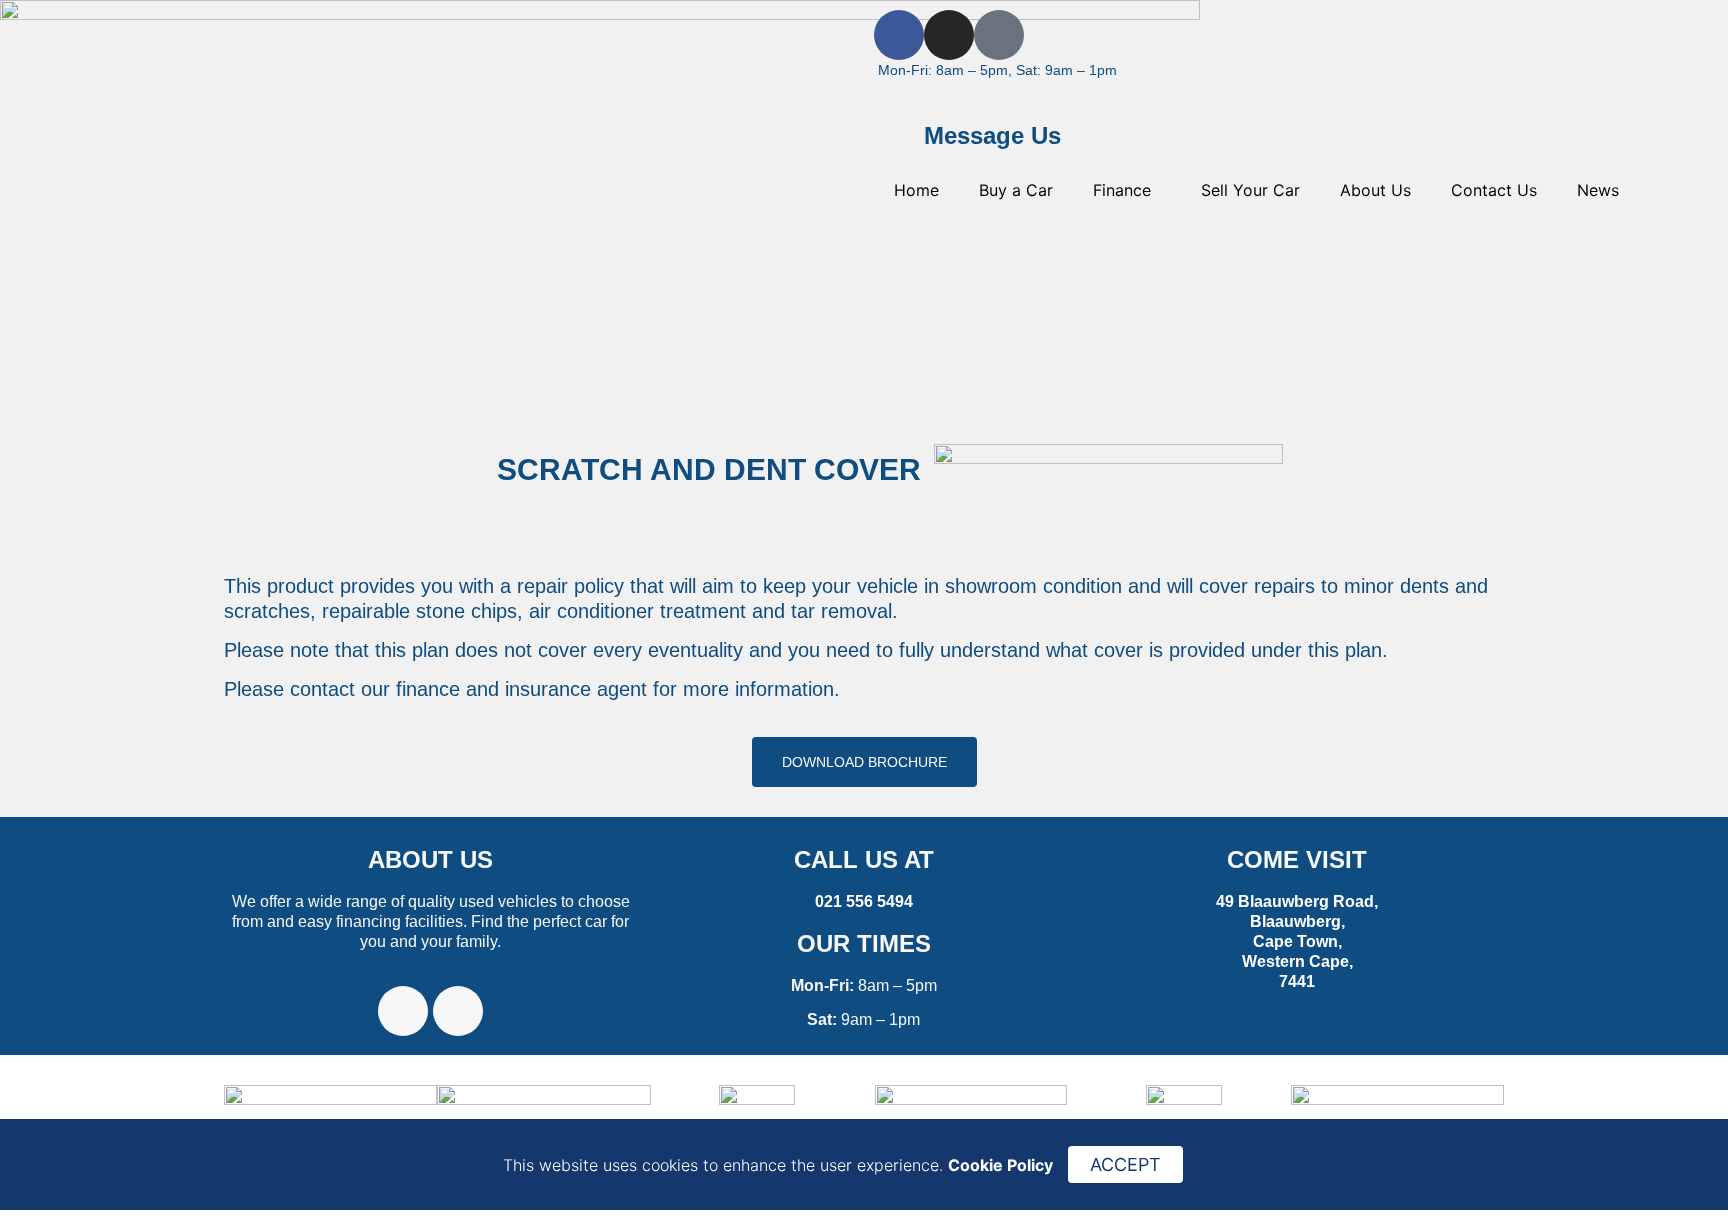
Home (916, 190)
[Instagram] (949, 35)
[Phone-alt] (999, 35)
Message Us (992, 135)
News (1598, 190)
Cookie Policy (1000, 1165)
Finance (1122, 190)
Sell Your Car (1250, 190)
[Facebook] (899, 35)
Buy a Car (1016, 190)
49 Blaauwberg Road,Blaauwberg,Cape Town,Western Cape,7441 (1297, 941)
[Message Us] (899, 139)
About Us (1375, 190)
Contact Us (1494, 190)
